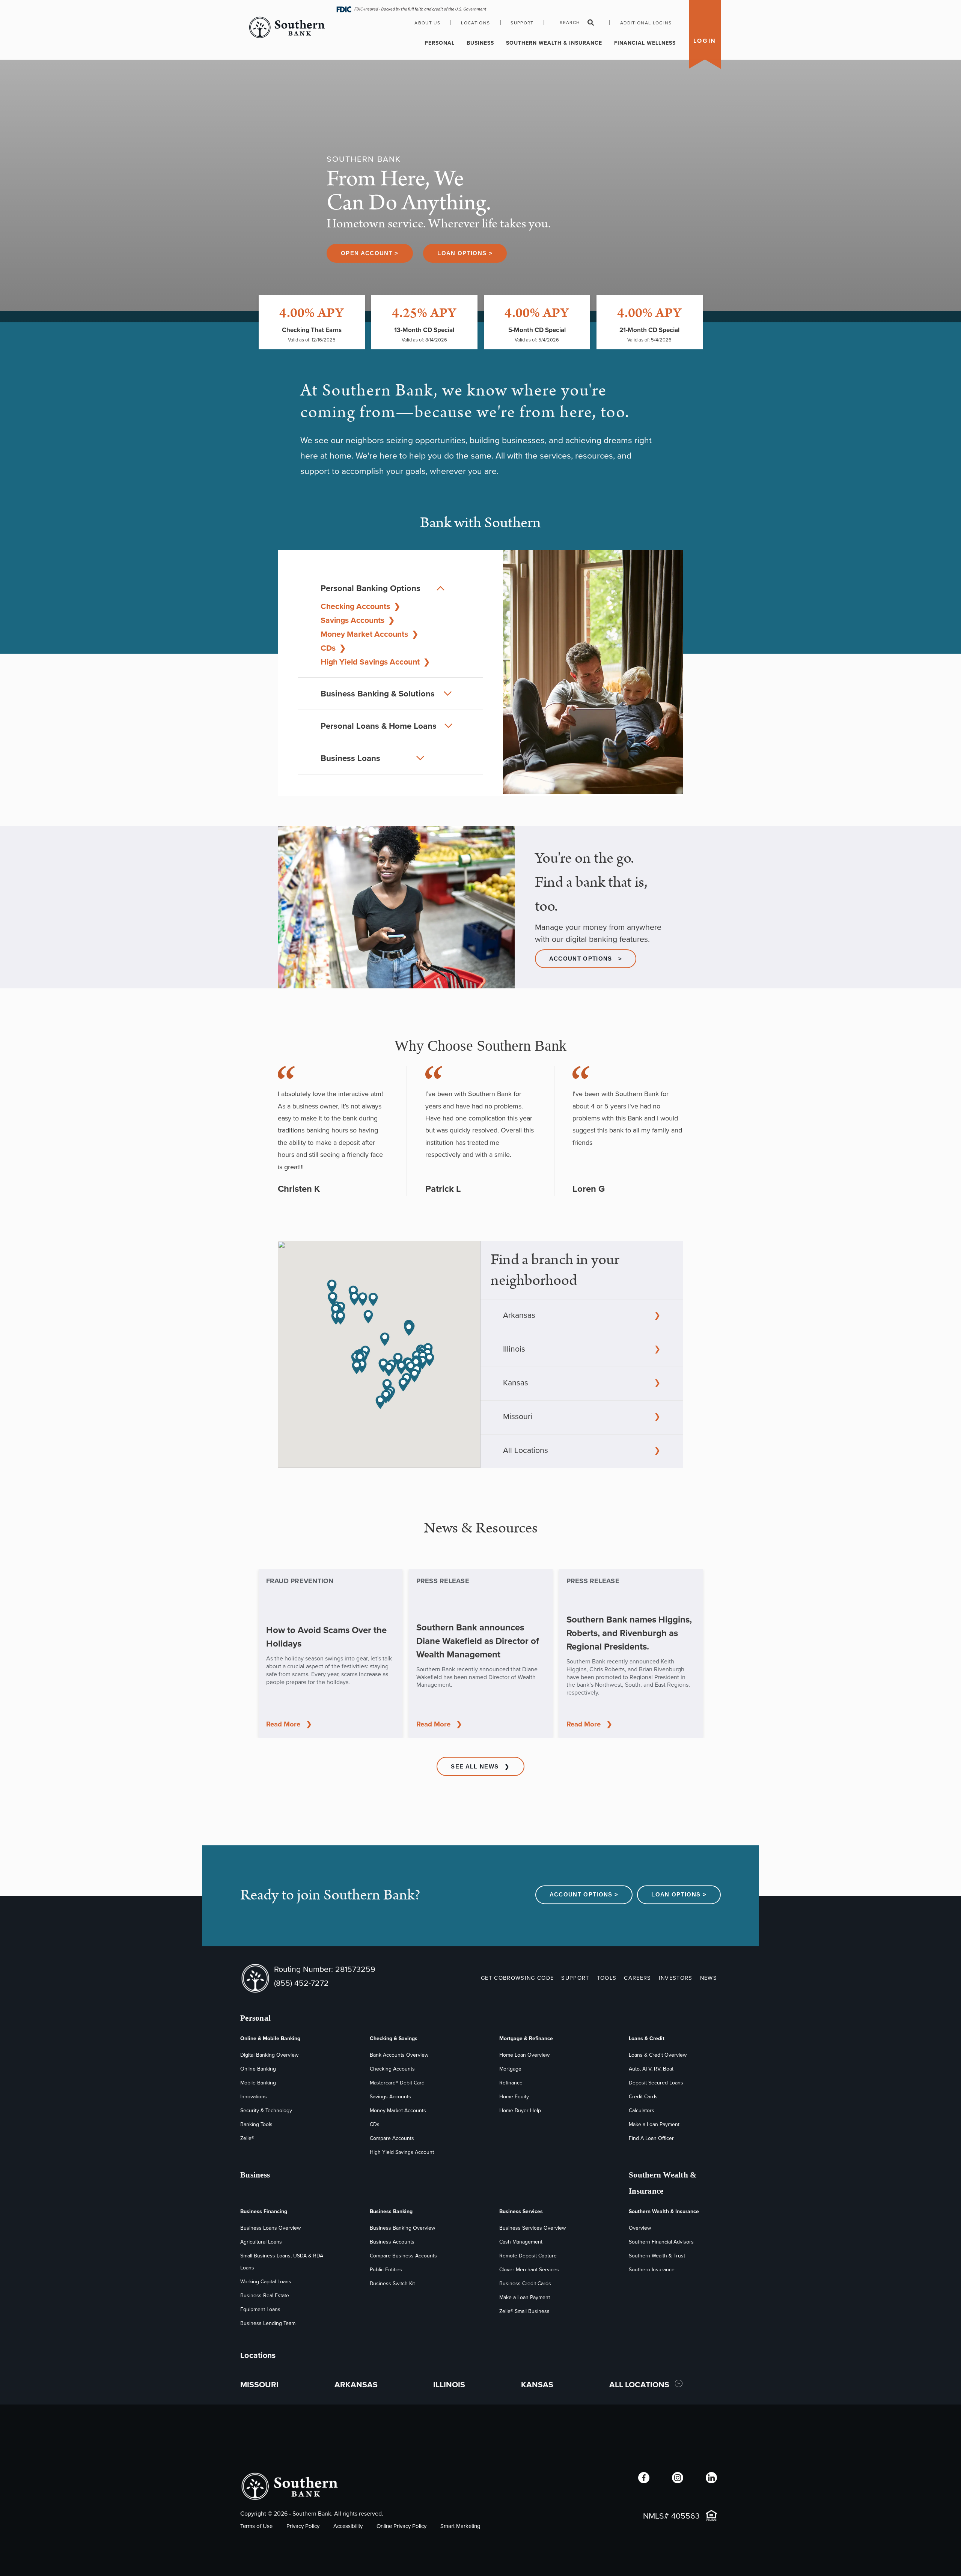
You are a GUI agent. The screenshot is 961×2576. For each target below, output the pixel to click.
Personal (440, 43)
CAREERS (637, 1978)
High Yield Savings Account (375, 662)
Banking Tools (256, 2124)
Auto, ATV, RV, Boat (651, 2069)
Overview (640, 2228)
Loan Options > (465, 253)
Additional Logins (646, 23)
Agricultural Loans (261, 2242)
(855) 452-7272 (301, 1983)
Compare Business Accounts (403, 2256)
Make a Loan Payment (654, 2124)
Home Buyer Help (520, 2111)
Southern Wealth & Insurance (554, 43)
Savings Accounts (358, 620)
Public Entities (386, 2270)
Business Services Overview (532, 2228)
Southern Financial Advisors (661, 2242)
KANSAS (537, 2384)
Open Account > (370, 253)
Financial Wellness (645, 43)
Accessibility (348, 2526)
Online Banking (258, 2069)
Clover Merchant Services (529, 2270)
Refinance (511, 2083)
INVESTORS (676, 1978)
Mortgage (510, 2069)
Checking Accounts (361, 606)
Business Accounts (392, 2242)
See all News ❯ (480, 1767)
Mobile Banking (258, 2083)
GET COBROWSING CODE (517, 1978)
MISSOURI (259, 2384)
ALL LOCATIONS (640, 2384)
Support (522, 23)
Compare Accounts (392, 2138)
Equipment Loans (260, 2309)
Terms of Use (256, 2526)
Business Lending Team (268, 2323)
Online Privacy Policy (401, 2526)
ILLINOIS (449, 2384)
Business (480, 43)
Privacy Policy (303, 2526)
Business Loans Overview (270, 2228)
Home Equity (514, 2097)
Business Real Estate (265, 2296)
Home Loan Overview (524, 2055)
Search (570, 23)
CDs (333, 648)
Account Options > (586, 959)
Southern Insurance (652, 2270)
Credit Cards (643, 2097)
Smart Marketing (460, 2526)
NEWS (709, 1978)
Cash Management (521, 2242)
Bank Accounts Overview (399, 2055)
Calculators (642, 2111)
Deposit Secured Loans (656, 2083)
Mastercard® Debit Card (397, 2083)
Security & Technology (266, 2111)
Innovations (254, 2097)
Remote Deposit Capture (528, 2256)
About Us (427, 23)
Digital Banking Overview (269, 2055)
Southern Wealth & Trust (657, 2256)
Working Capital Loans (266, 2282)
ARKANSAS (356, 2384)
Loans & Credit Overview (658, 2055)
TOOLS (607, 1978)
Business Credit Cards (525, 2284)
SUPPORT (575, 1978)
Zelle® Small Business (524, 2311)
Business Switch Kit (392, 2284)
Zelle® (247, 2138)
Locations (475, 23)
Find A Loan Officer (651, 2138)
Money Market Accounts (370, 634)
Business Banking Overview (402, 2228)
